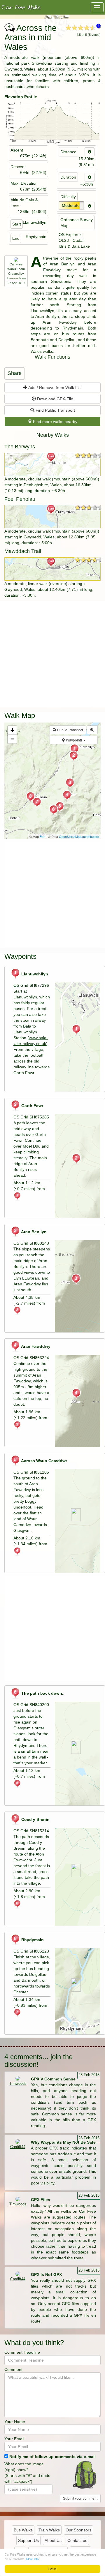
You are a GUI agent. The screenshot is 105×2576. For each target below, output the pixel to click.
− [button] (12, 739)
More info (33, 2559)
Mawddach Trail (23, 551)
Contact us (77, 2540)
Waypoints (74, 740)
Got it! (52, 2569)
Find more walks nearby (55, 422)
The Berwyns (20, 447)
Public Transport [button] (70, 730)
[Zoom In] (92, 730)
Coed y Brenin (35, 1819)
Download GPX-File (55, 399)
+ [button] (12, 730)
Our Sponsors (78, 2530)
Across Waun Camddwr (44, 1461)
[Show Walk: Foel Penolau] (52, 517)
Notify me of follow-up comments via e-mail (52, 2457)
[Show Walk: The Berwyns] (52, 464)
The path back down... (43, 1693)
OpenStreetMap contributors (79, 836)
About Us (53, 2540)
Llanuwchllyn (34, 974)
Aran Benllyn (33, 1232)
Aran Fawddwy (35, 1346)
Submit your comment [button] (80, 2499)
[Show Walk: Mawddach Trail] (52, 569)
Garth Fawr (32, 1106)
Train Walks (49, 2530)
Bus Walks (23, 2530)
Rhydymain (32, 1940)
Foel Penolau (20, 499)
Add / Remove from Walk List (55, 387)
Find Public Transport (55, 410)
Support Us (28, 2540)
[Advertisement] (52, 653)
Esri (42, 836)
